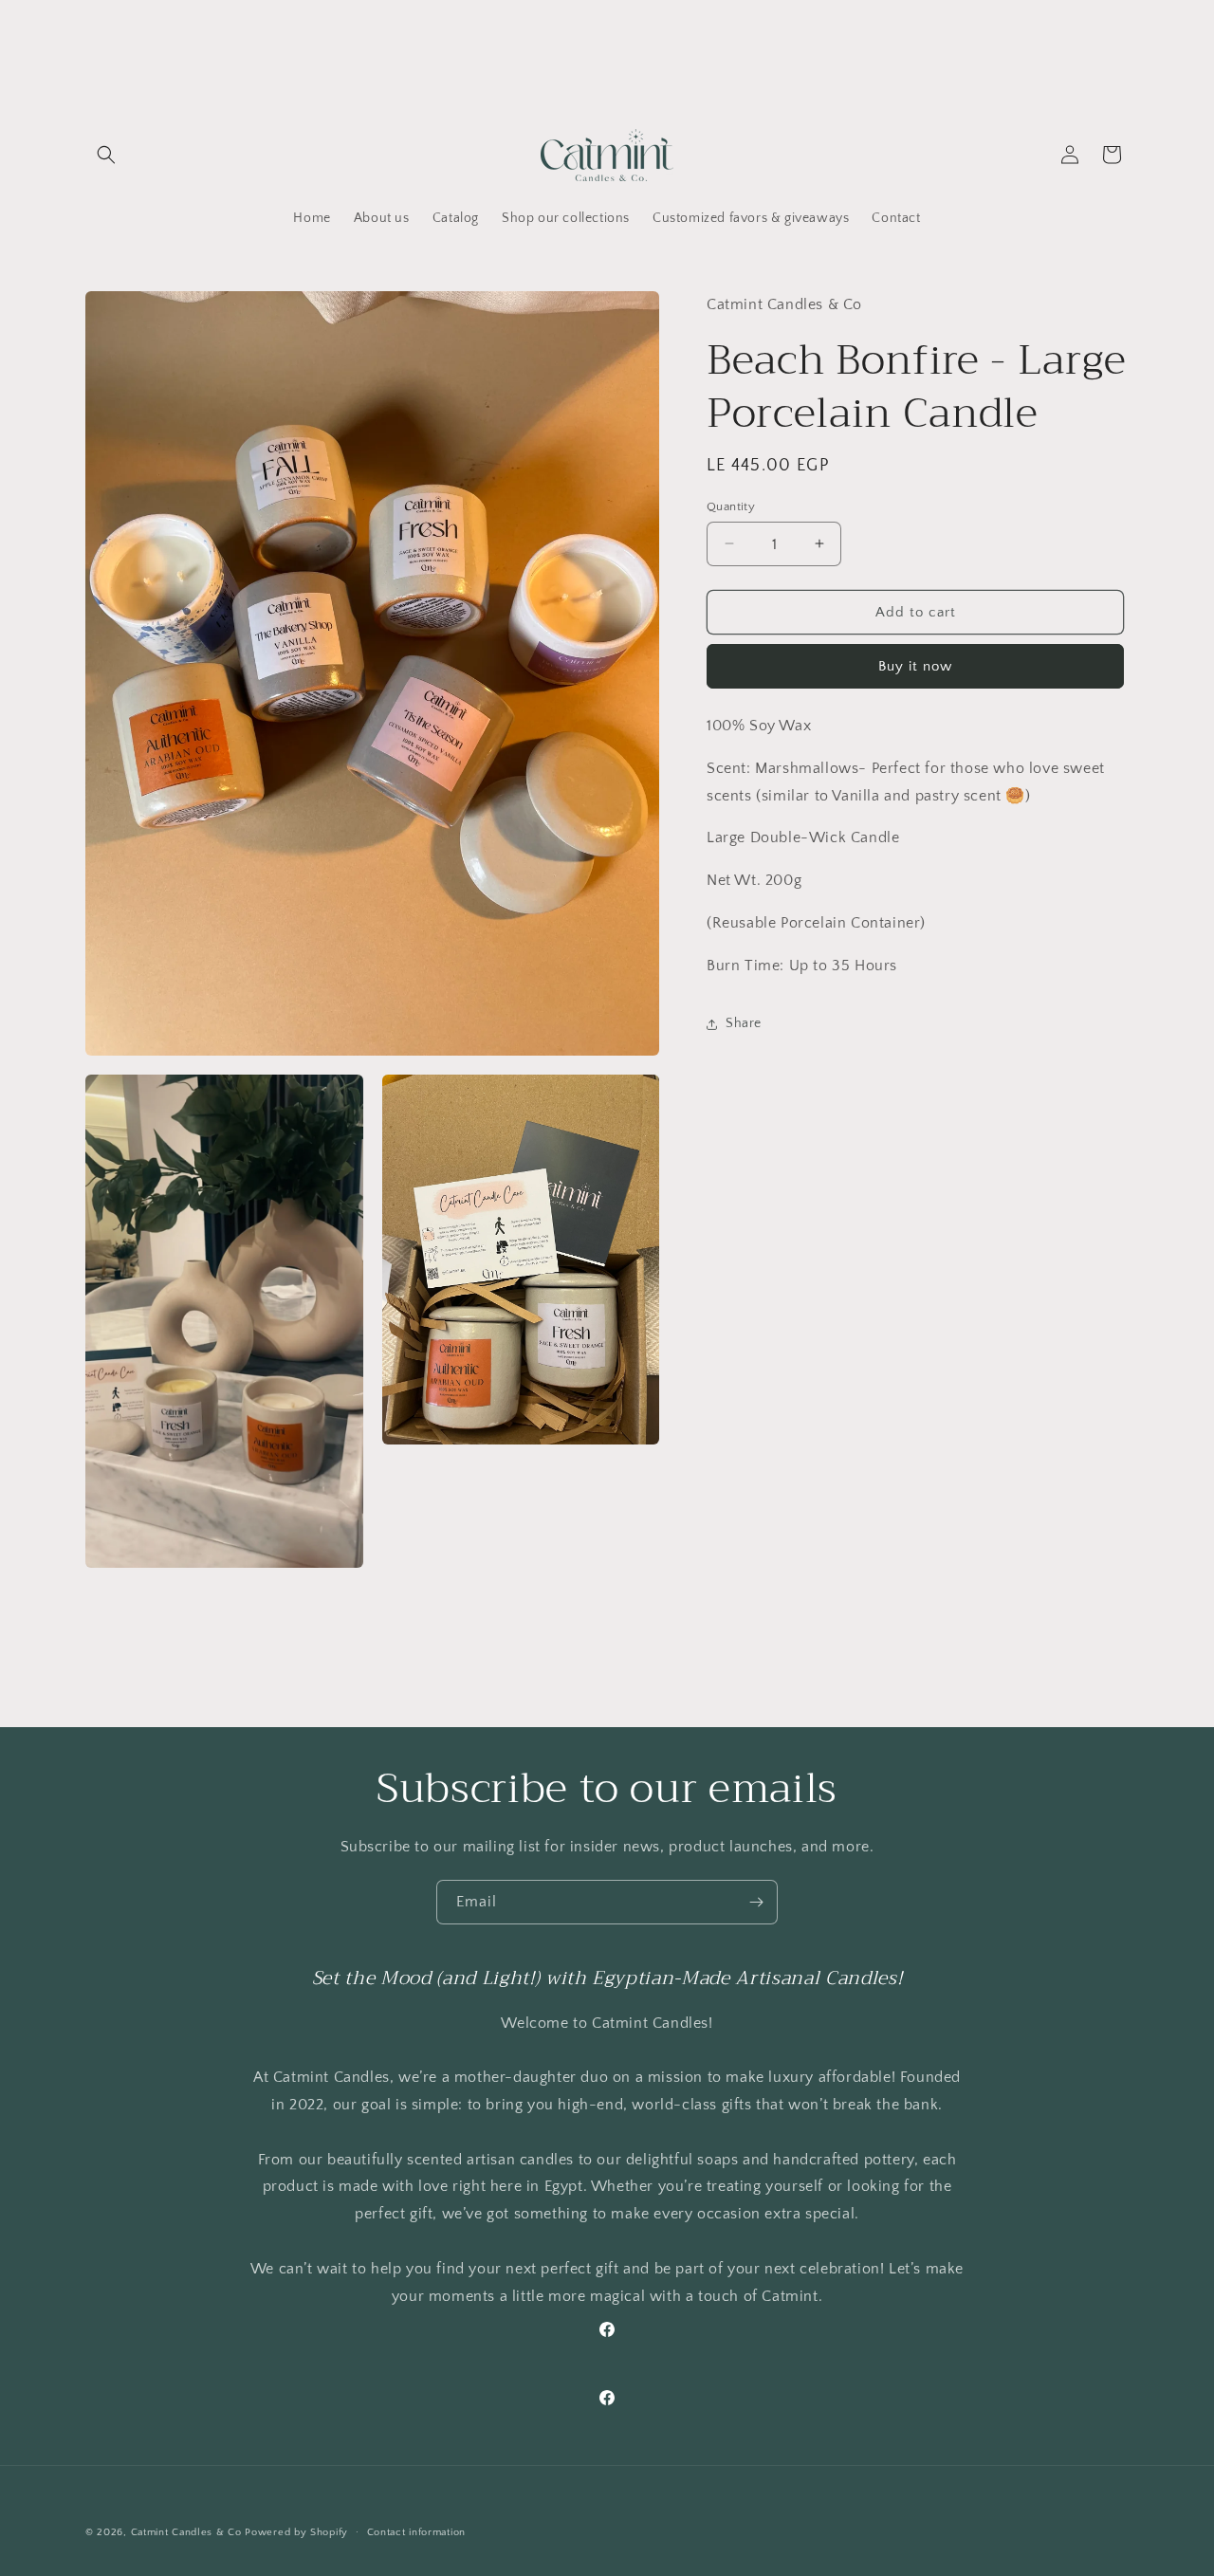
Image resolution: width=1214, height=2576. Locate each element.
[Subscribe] (756, 1902)
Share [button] (744, 1023)
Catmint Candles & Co (186, 2532)
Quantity (731, 506)
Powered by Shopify (296, 2532)
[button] (106, 155)
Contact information (416, 2532)
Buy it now (915, 666)
